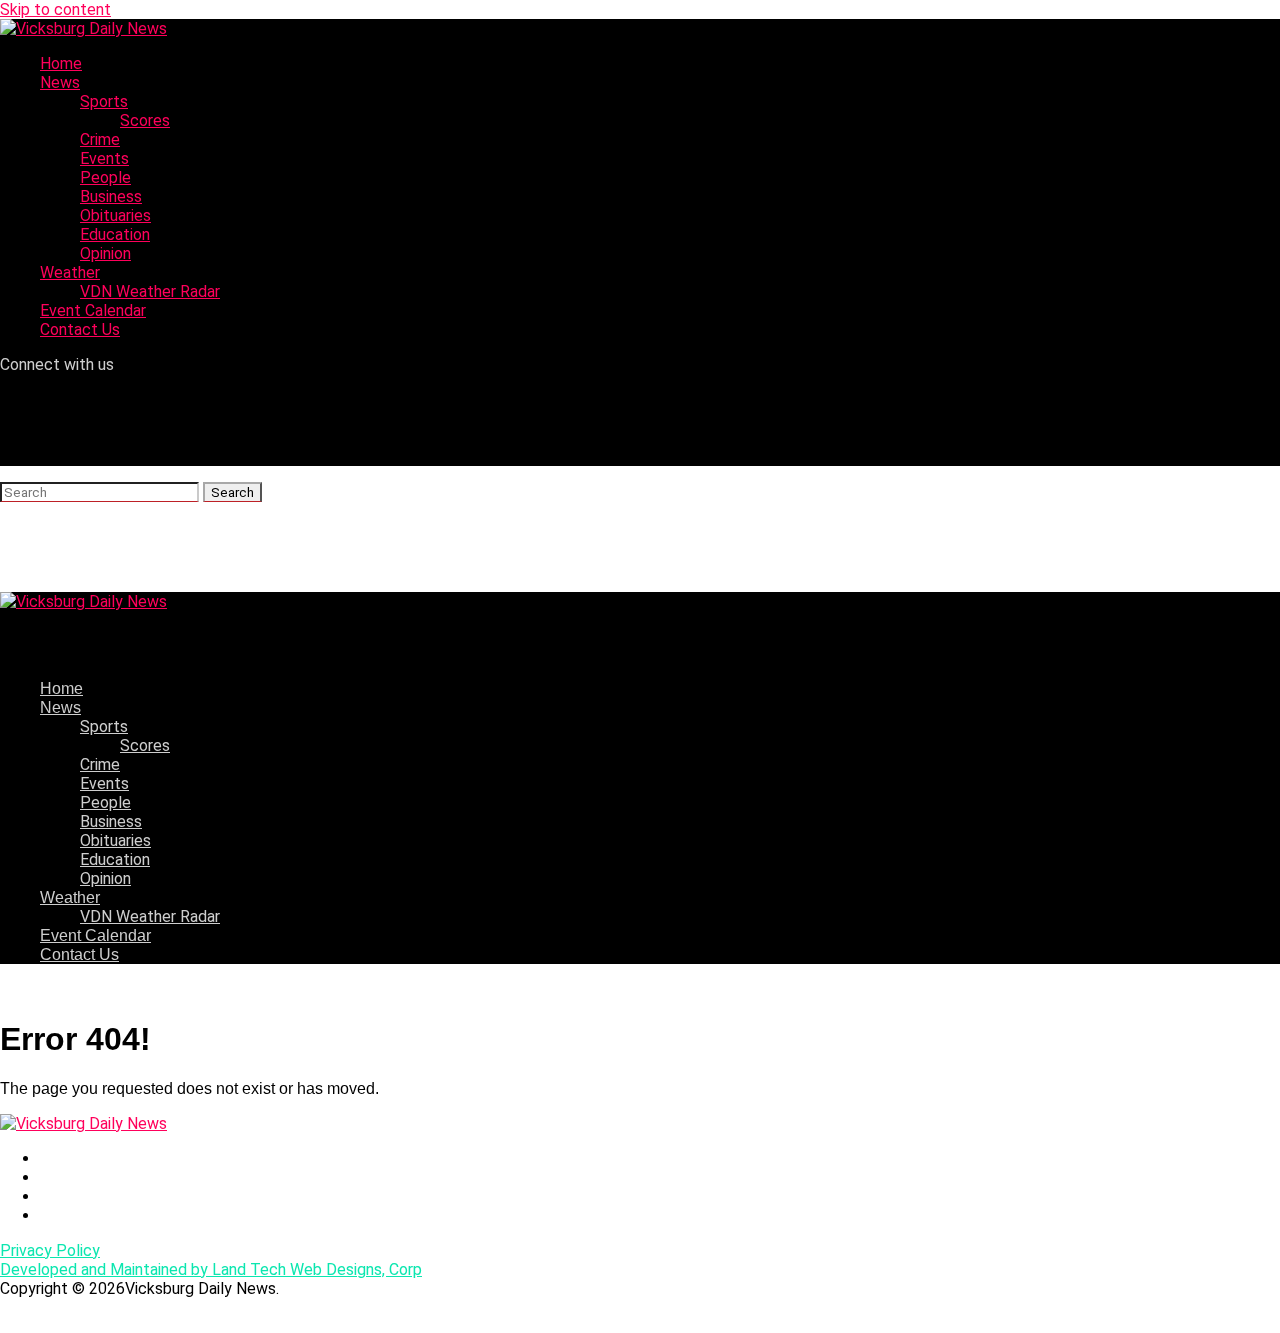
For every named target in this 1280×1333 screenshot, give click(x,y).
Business (111, 196)
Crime (100, 139)
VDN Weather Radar (150, 291)
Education (115, 234)
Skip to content (55, 9)
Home (61, 63)
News (60, 82)
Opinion (105, 253)
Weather (70, 272)
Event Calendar (93, 310)
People (105, 177)
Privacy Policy (50, 1250)
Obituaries (115, 215)
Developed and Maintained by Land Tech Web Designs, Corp (211, 1269)
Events (104, 158)
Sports (104, 101)
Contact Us (80, 329)
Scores (145, 120)
